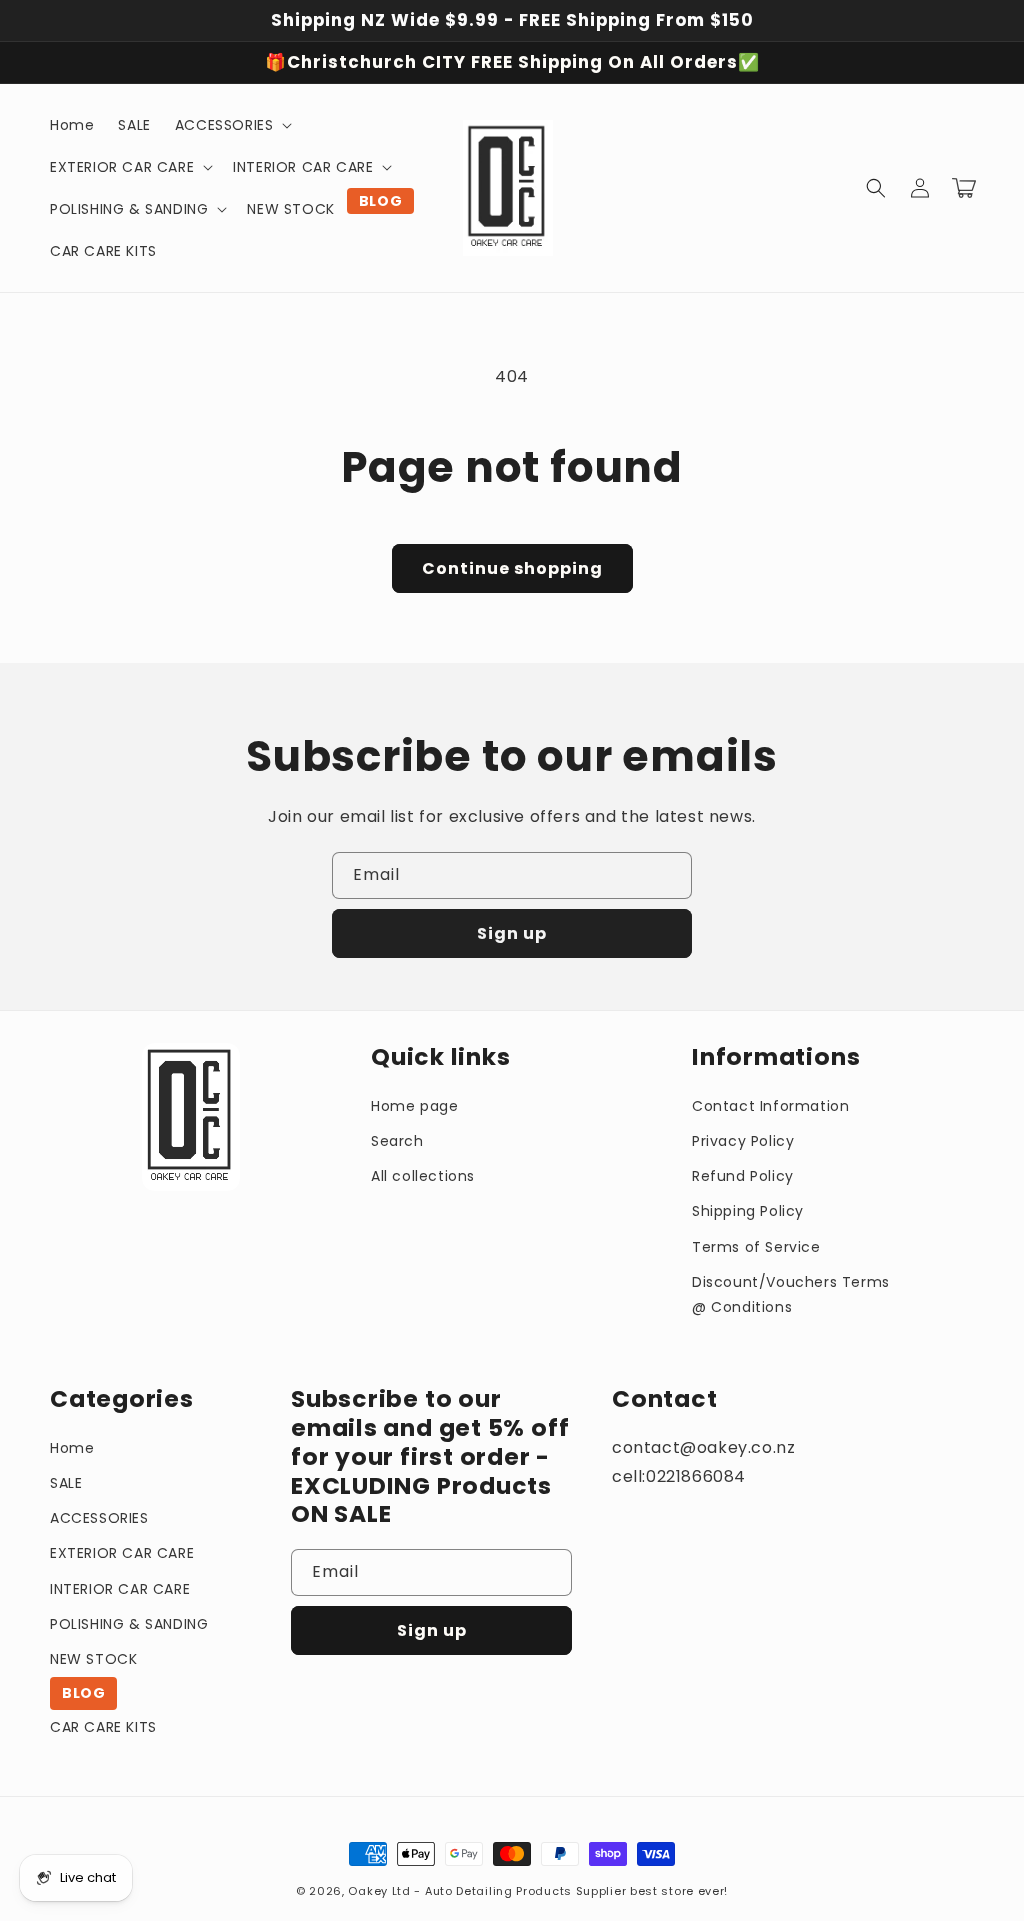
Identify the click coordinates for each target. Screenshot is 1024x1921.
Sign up (512, 933)
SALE (66, 1483)
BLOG (83, 1693)
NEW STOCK (93, 1659)
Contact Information (770, 1106)
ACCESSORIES (99, 1518)
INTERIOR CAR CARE (120, 1589)
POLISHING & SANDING (129, 1624)
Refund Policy (743, 1176)
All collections (423, 1176)
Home (72, 1448)
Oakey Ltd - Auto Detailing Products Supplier (487, 1891)
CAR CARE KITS (103, 1727)
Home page (414, 1106)
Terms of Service (756, 1247)
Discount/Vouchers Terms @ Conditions (791, 1294)
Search (397, 1141)
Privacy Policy (743, 1141)
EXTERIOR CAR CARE (122, 1553)
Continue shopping (512, 568)
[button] (232, 125)
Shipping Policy (748, 1211)
